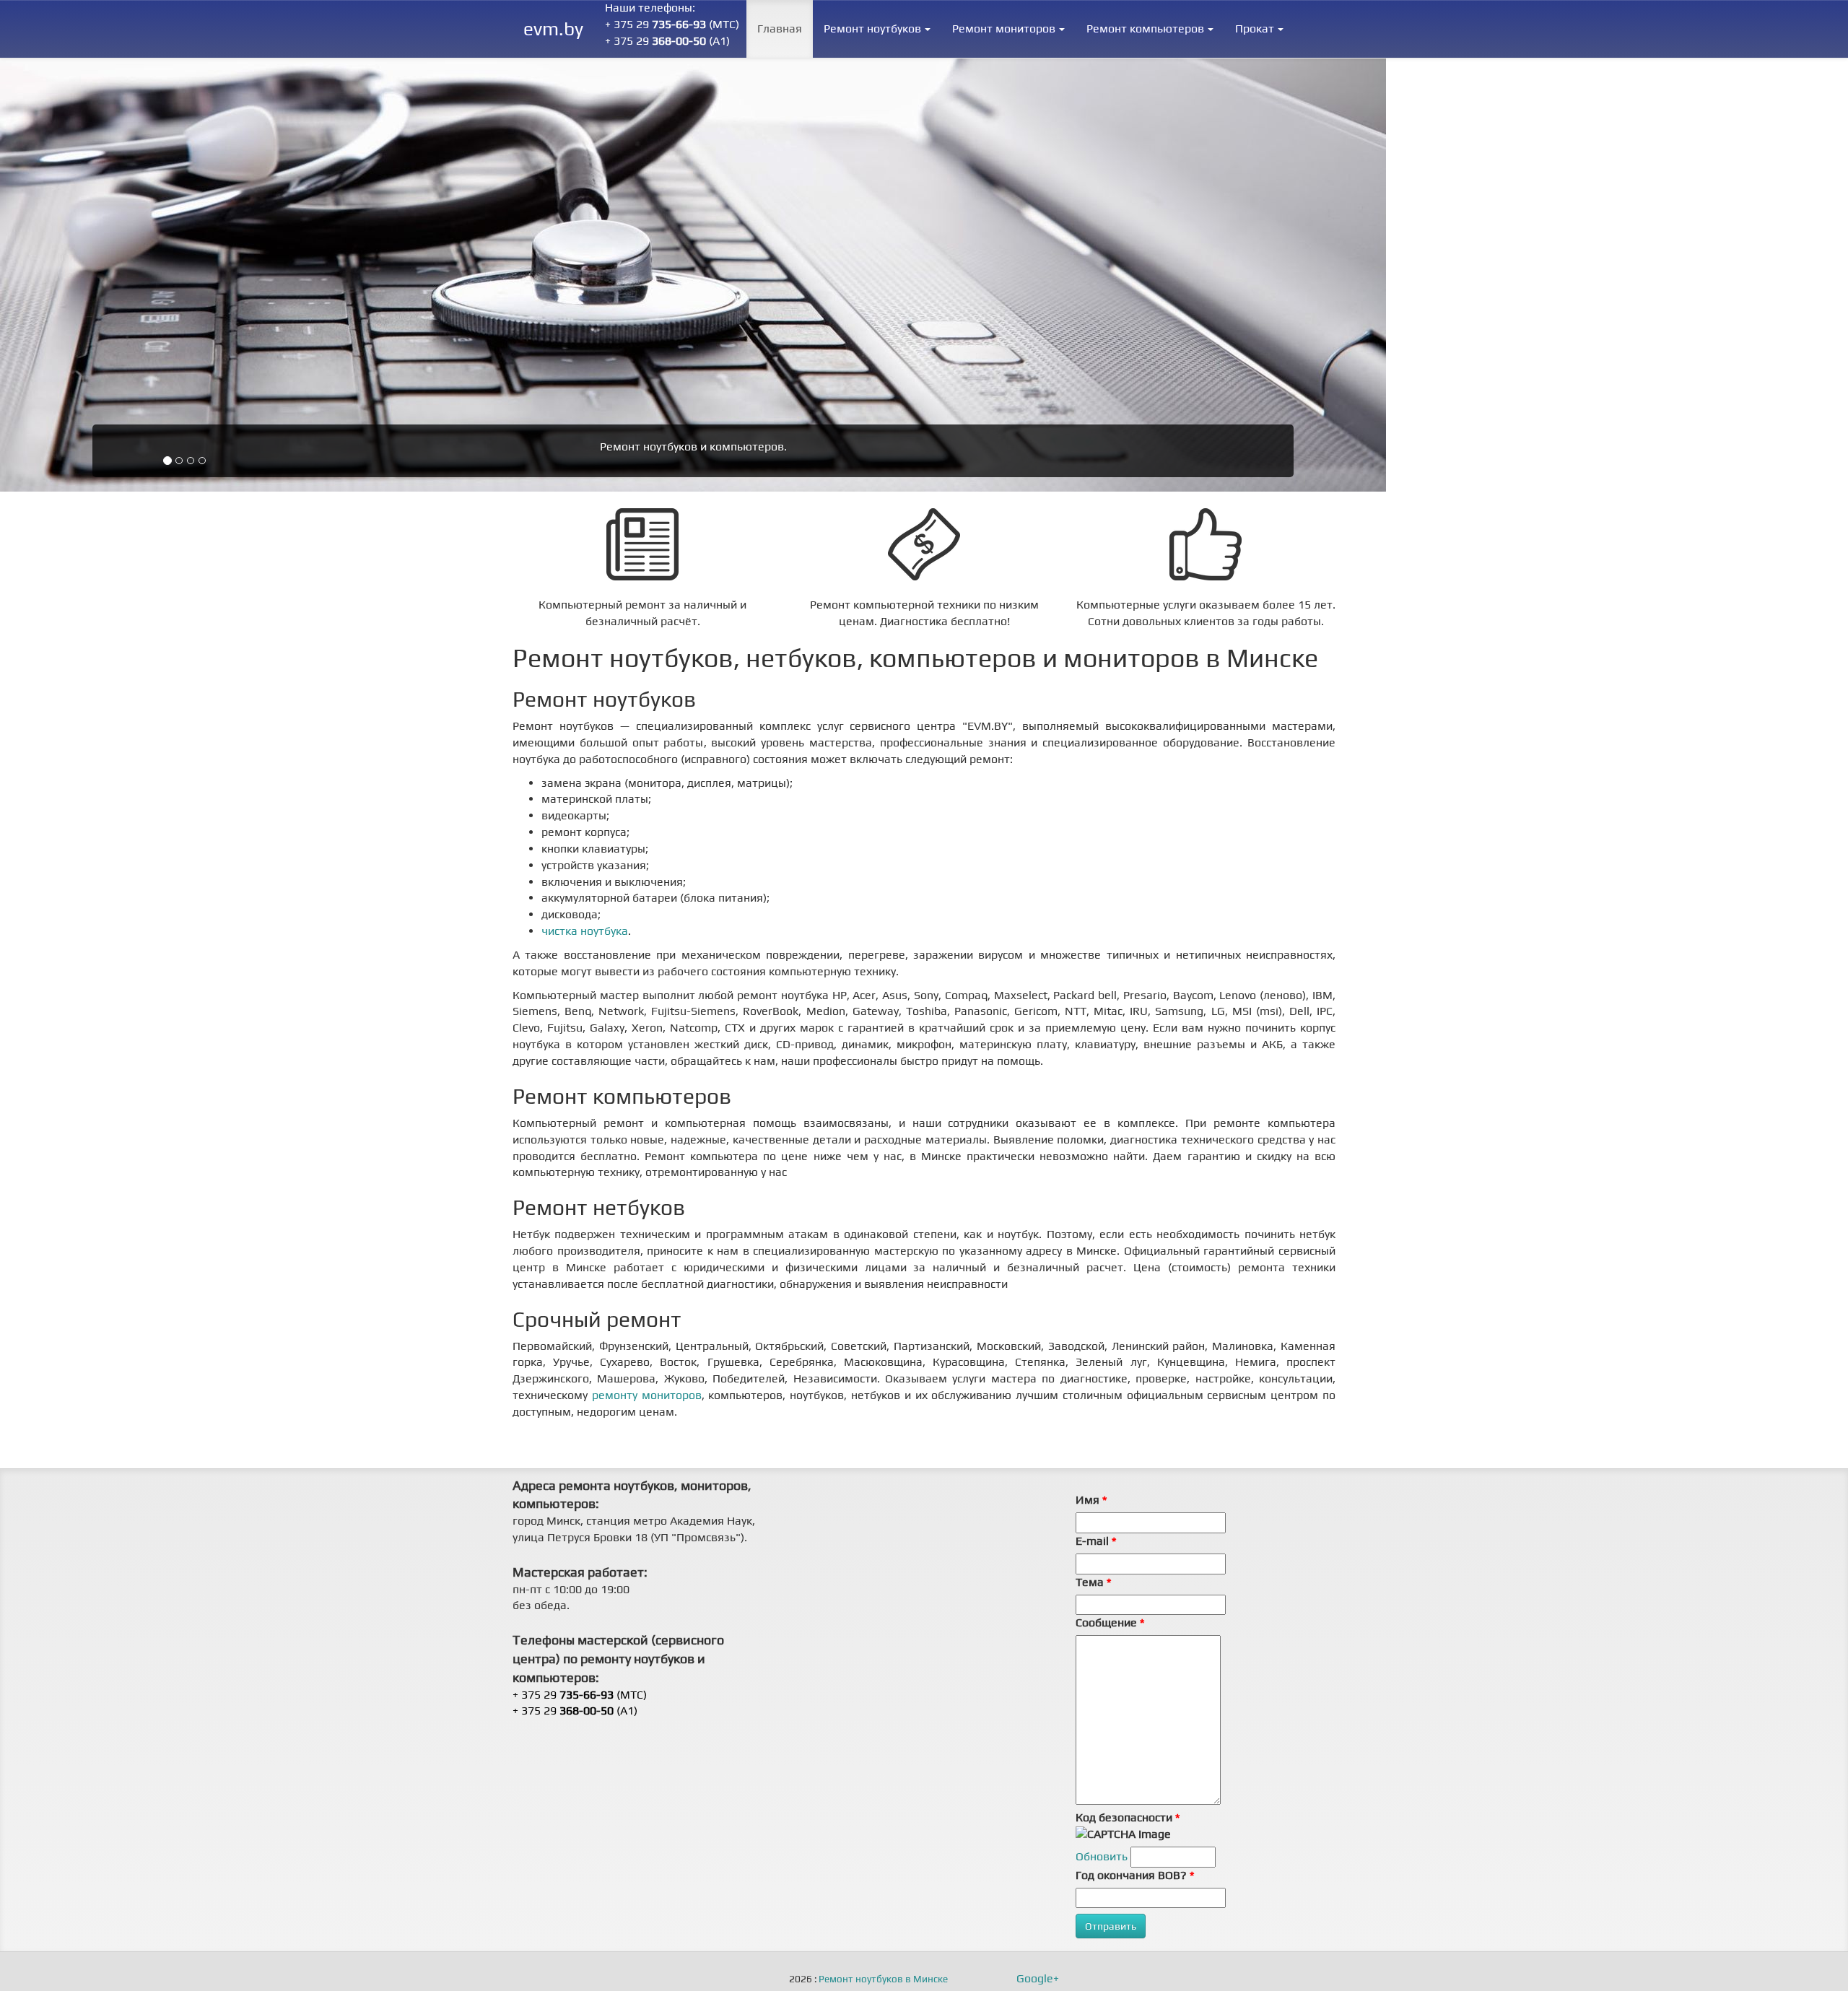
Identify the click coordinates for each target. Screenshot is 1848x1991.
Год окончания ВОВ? (1135, 1875)
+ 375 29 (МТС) (672, 24)
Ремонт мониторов (1004, 29)
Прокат (1255, 29)
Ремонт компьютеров (1145, 29)
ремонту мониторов (647, 1395)
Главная (780, 29)
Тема (1093, 1582)
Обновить (1102, 1856)
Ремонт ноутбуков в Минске (883, 1979)
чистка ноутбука (585, 931)
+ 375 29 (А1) (667, 41)
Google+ (1038, 1979)
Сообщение (1110, 1622)
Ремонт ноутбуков (872, 29)
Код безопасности (1128, 1817)
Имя (1091, 1500)
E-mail (1096, 1541)
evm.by (553, 29)
